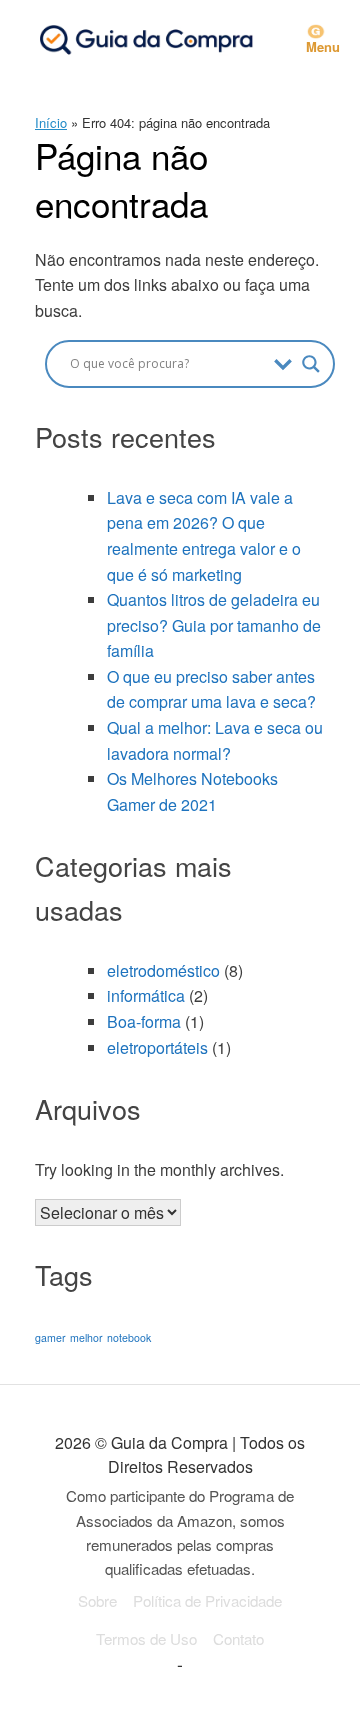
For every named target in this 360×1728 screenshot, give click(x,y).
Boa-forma (144, 1021)
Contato (238, 1638)
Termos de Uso (146, 1638)
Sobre (97, 1600)
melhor (86, 1337)
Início (51, 122)
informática (146, 995)
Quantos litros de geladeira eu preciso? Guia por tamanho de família (214, 625)
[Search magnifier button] (311, 364)
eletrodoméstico (163, 970)
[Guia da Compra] (145, 39)
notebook (129, 1337)
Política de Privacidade (207, 1600)
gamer (50, 1337)
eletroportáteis (157, 1047)
